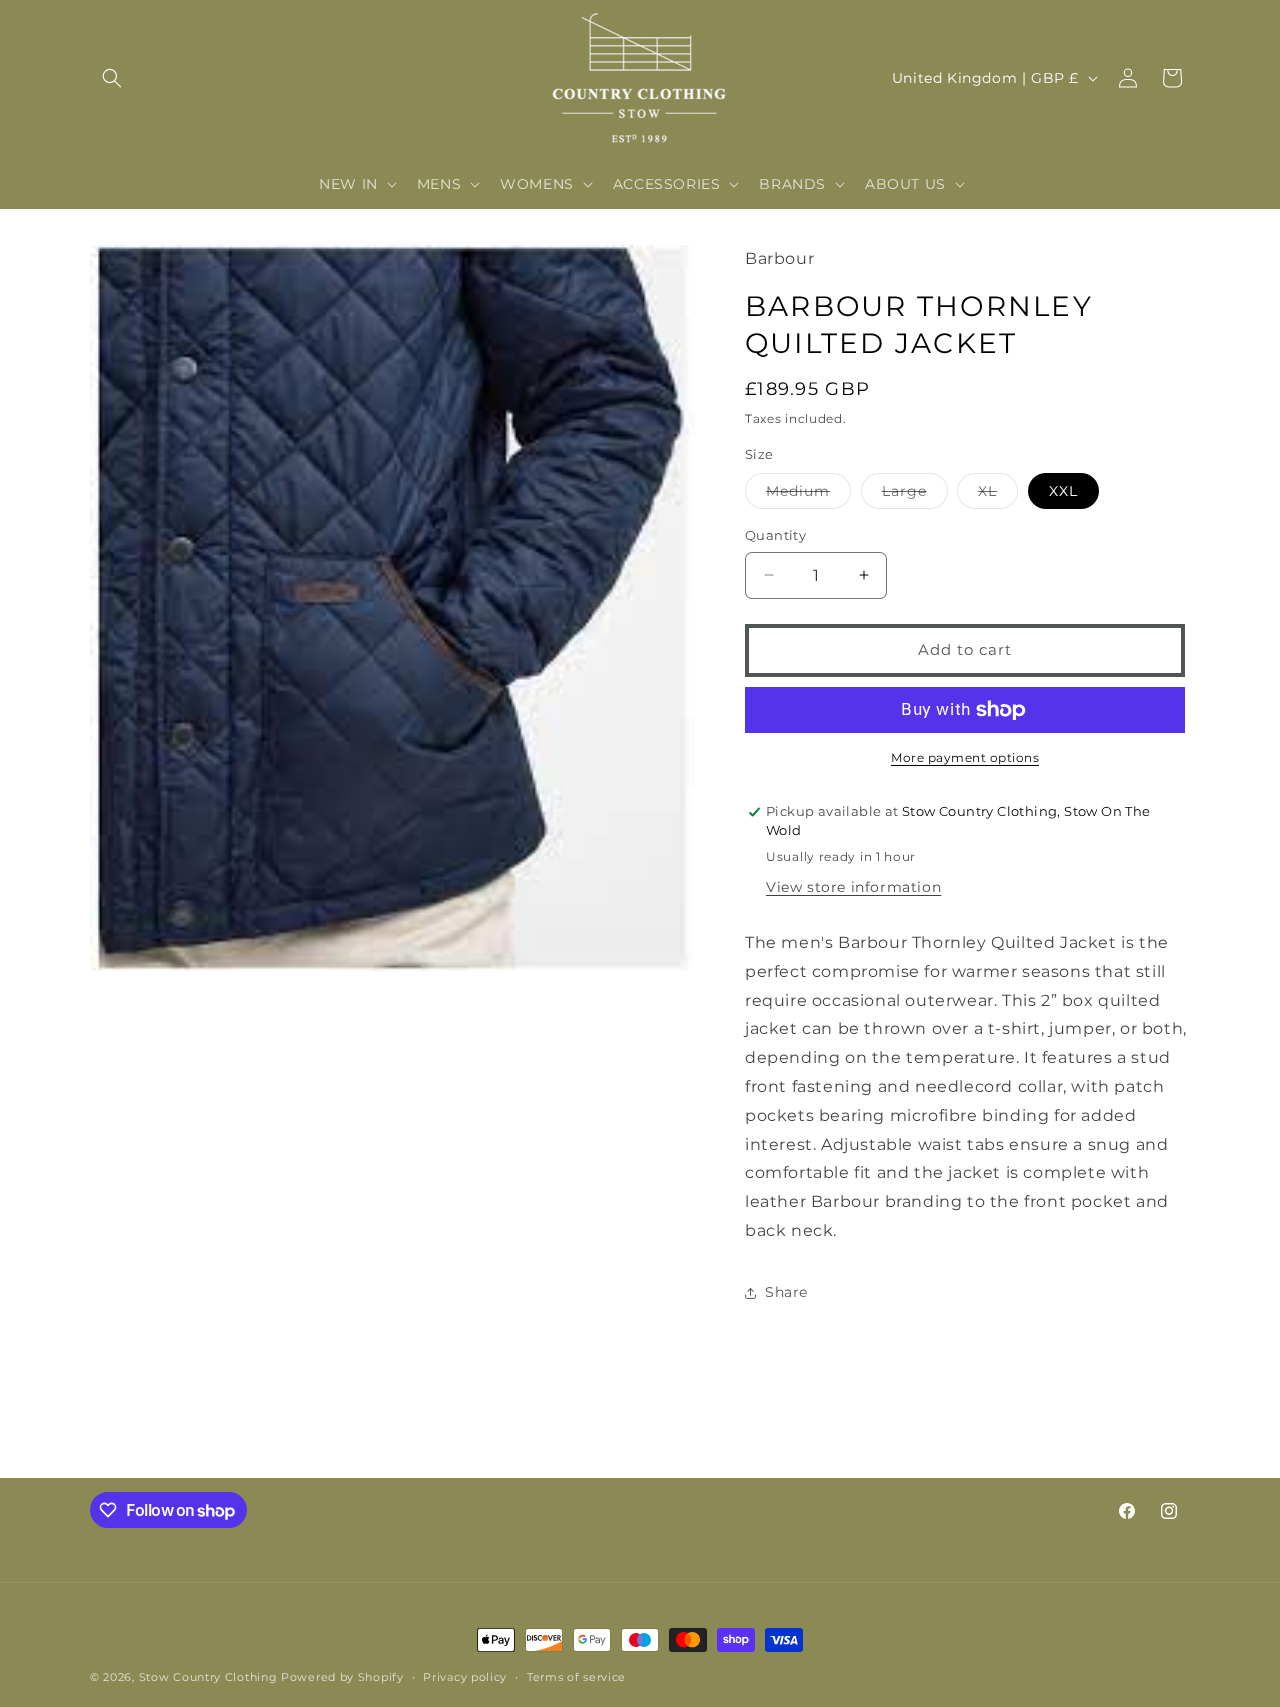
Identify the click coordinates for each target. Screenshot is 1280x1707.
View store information (853, 887)
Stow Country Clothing (208, 1677)
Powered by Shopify (342, 1677)
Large (915, 495)
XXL (1063, 491)
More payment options (965, 757)
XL (998, 495)
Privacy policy (465, 1677)
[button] (112, 78)
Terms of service (576, 1677)
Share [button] (786, 1292)
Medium (808, 495)
